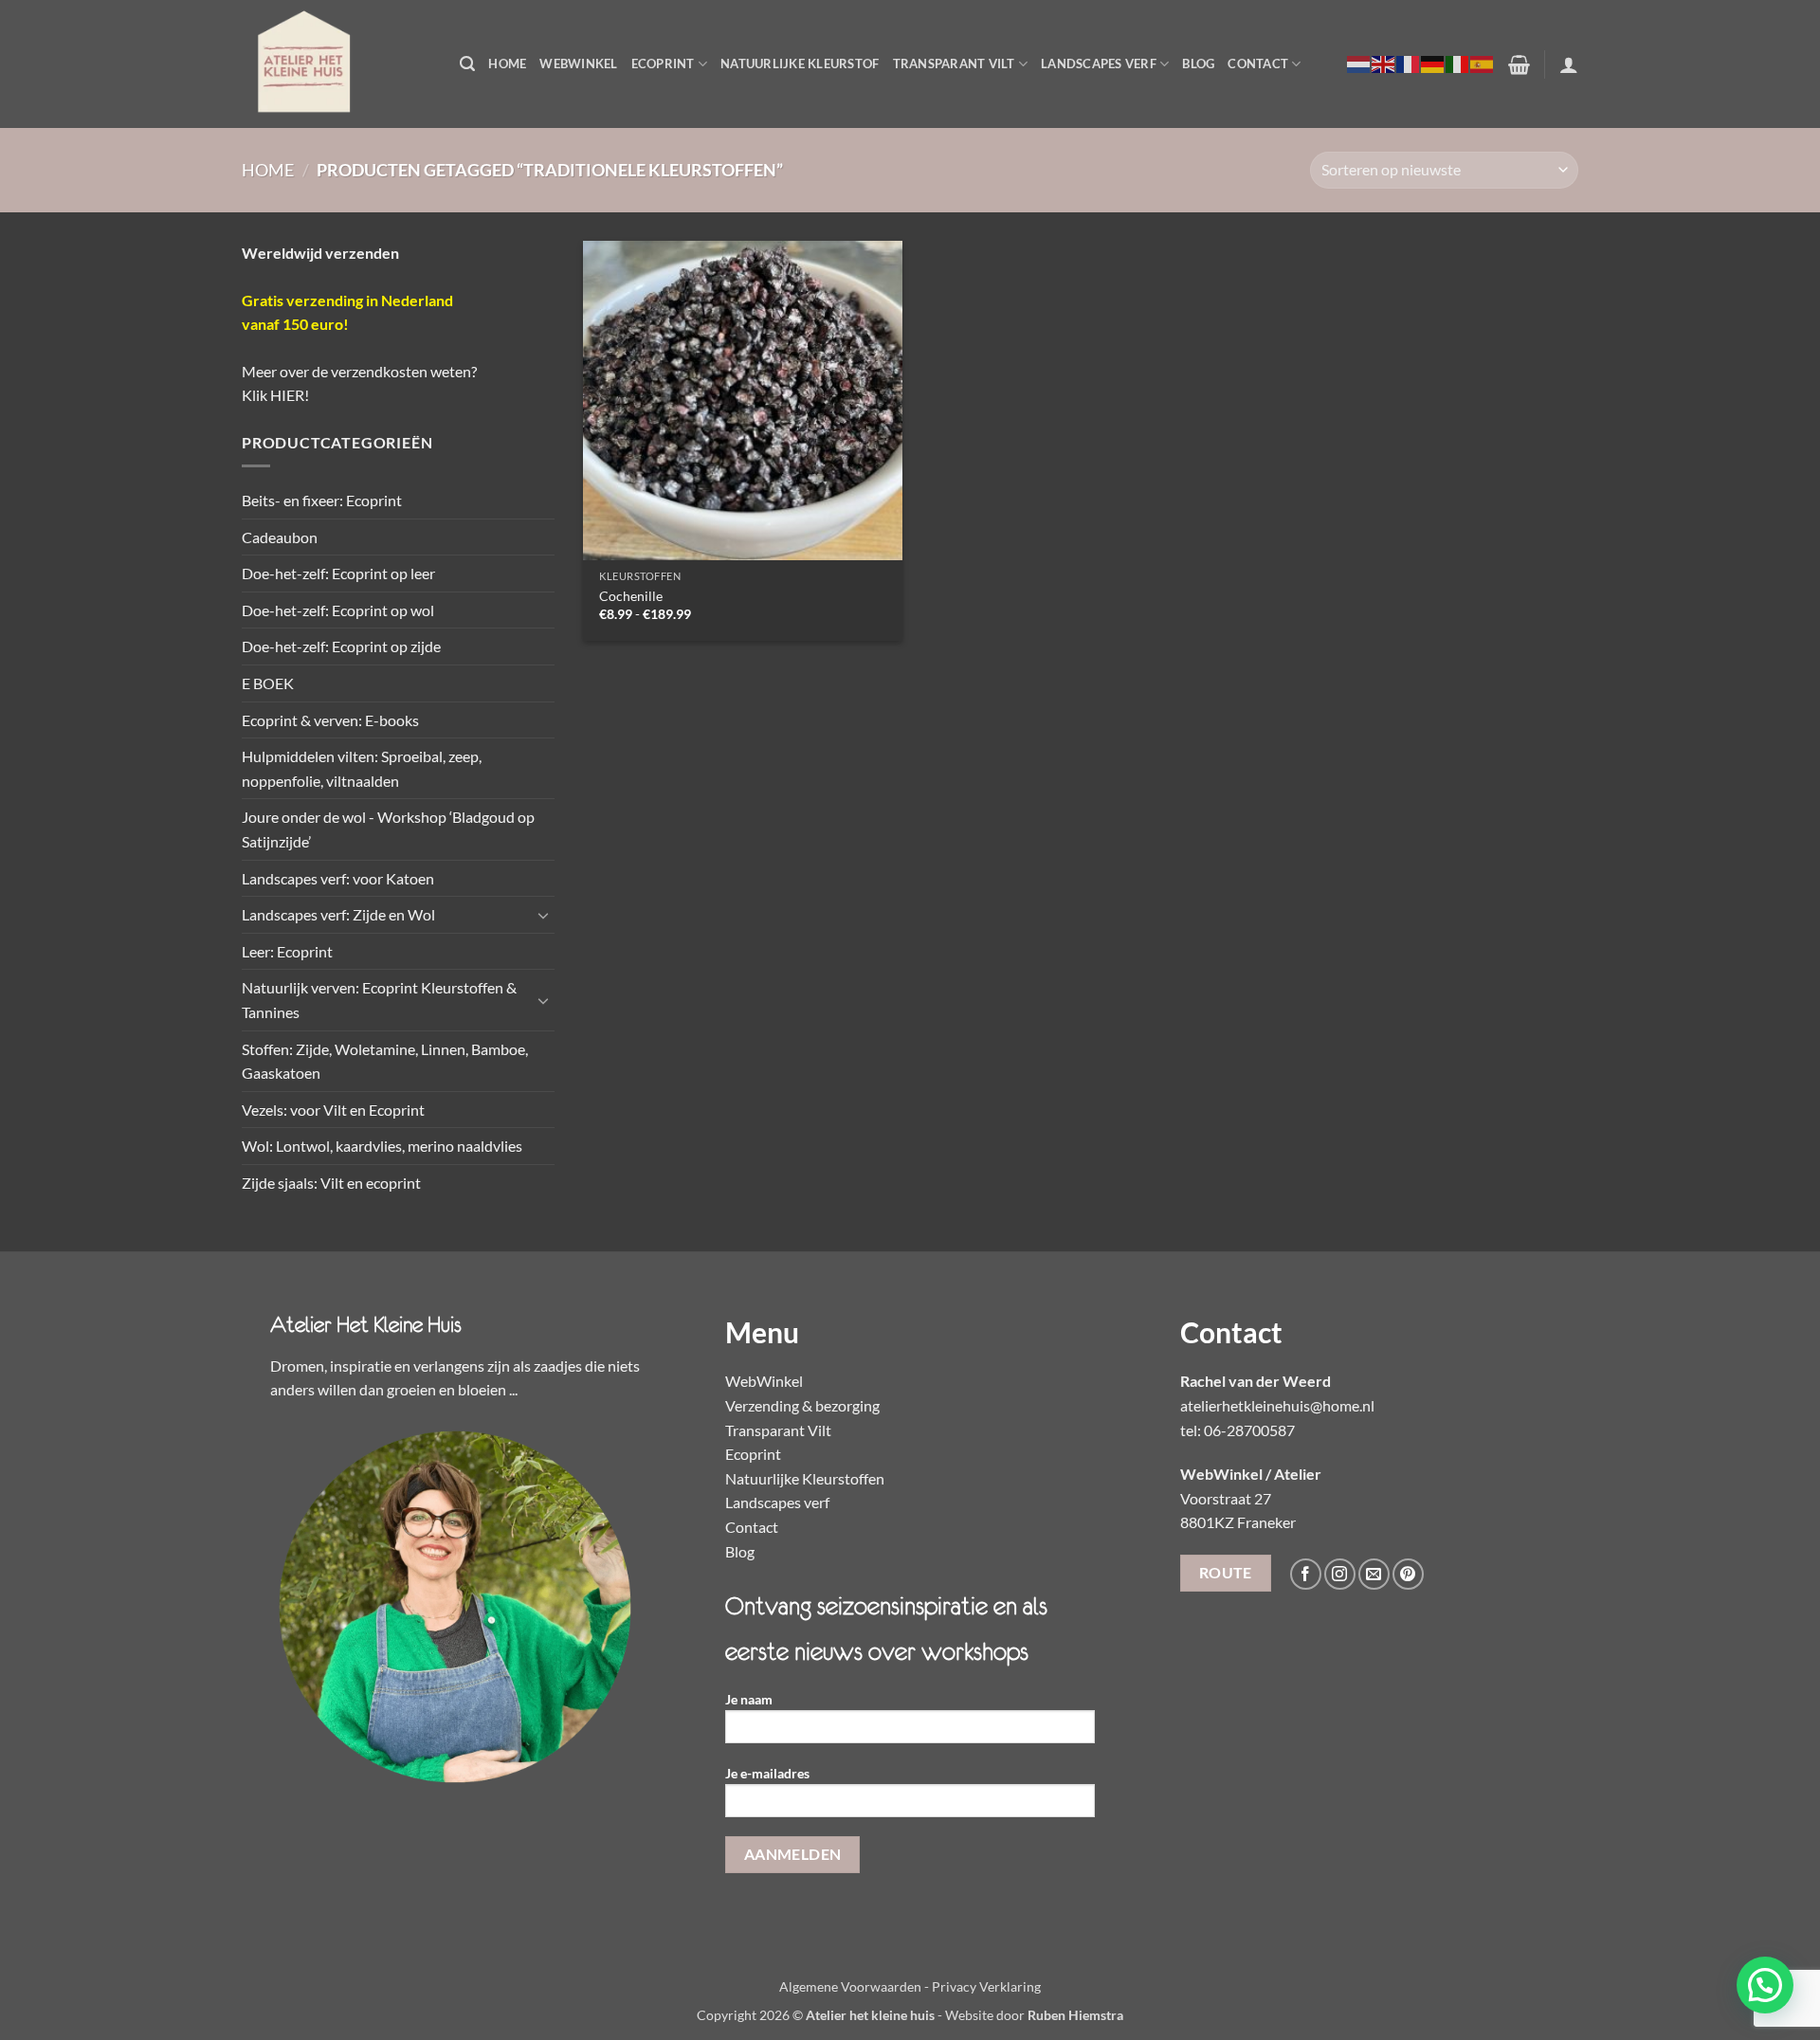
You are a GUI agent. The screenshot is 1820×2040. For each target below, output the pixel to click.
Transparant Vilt (954, 64)
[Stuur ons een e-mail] (1374, 1574)
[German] (1433, 64)
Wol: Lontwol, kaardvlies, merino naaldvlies (382, 1146)
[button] (467, 64)
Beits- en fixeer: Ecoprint (322, 500)
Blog (1198, 64)
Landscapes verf (1099, 64)
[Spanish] (1483, 64)
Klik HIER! (275, 395)
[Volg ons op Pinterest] (1408, 1574)
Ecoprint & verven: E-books (330, 720)
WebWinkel (578, 64)
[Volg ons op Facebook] (1306, 1574)
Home (507, 64)
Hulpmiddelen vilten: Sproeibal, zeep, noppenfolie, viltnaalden (362, 768)
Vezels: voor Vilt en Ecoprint (333, 1110)
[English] (1384, 64)
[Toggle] (543, 915)
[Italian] (1458, 64)
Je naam (749, 1699)
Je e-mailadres (767, 1773)
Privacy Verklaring (986, 1986)
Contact (1258, 64)
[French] (1409, 64)
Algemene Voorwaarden (850, 1986)
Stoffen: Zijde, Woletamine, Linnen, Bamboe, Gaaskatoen (385, 1061)
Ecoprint (663, 64)
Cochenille (631, 596)
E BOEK (268, 683)
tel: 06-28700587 (1238, 1430)
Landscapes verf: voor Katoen (338, 878)
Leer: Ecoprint (287, 951)
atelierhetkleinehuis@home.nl (1277, 1405)
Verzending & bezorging (802, 1405)
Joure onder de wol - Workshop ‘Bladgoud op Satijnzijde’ (388, 829)
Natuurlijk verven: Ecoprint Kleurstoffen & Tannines (379, 1000)
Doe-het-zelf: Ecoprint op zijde (341, 646)
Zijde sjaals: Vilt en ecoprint (331, 1183)
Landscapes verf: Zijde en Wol (338, 914)
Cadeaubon (280, 537)
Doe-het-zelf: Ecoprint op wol (338, 610)
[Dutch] (1359, 64)
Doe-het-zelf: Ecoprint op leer (338, 573)
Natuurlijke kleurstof (800, 64)
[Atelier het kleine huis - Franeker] (337, 64)
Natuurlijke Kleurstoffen (805, 1478)
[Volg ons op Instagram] (1340, 1574)
